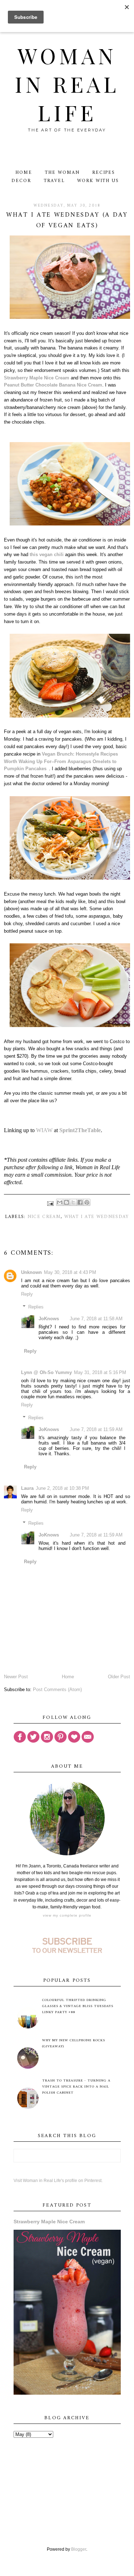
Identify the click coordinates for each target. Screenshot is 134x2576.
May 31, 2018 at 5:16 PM (100, 1372)
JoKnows (49, 1319)
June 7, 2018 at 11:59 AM (96, 1429)
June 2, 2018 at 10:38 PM (62, 1488)
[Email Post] (50, 1203)
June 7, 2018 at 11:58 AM (96, 1319)
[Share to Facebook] (80, 1202)
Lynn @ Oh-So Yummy (46, 1372)
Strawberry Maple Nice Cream (37, 378)
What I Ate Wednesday (97, 1217)
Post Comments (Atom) (57, 1689)
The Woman (62, 173)
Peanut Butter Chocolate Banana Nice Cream (53, 385)
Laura (27, 1488)
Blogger (79, 2549)
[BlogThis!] (66, 1202)
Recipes (104, 173)
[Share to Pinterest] (87, 1202)
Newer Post (16, 1677)
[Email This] (60, 1202)
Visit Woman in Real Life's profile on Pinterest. (58, 2181)
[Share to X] (73, 1202)
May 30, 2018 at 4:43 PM (70, 1272)
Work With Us (98, 181)
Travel (54, 181)
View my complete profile (67, 1915)
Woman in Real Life (67, 84)
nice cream (44, 1217)
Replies (36, 1307)
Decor (21, 181)
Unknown (31, 1272)
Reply (27, 1294)
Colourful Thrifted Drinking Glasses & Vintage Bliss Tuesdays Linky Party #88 (78, 2006)
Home (24, 173)
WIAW (44, 1130)
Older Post (119, 1677)
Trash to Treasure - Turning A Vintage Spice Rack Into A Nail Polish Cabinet (76, 2087)
